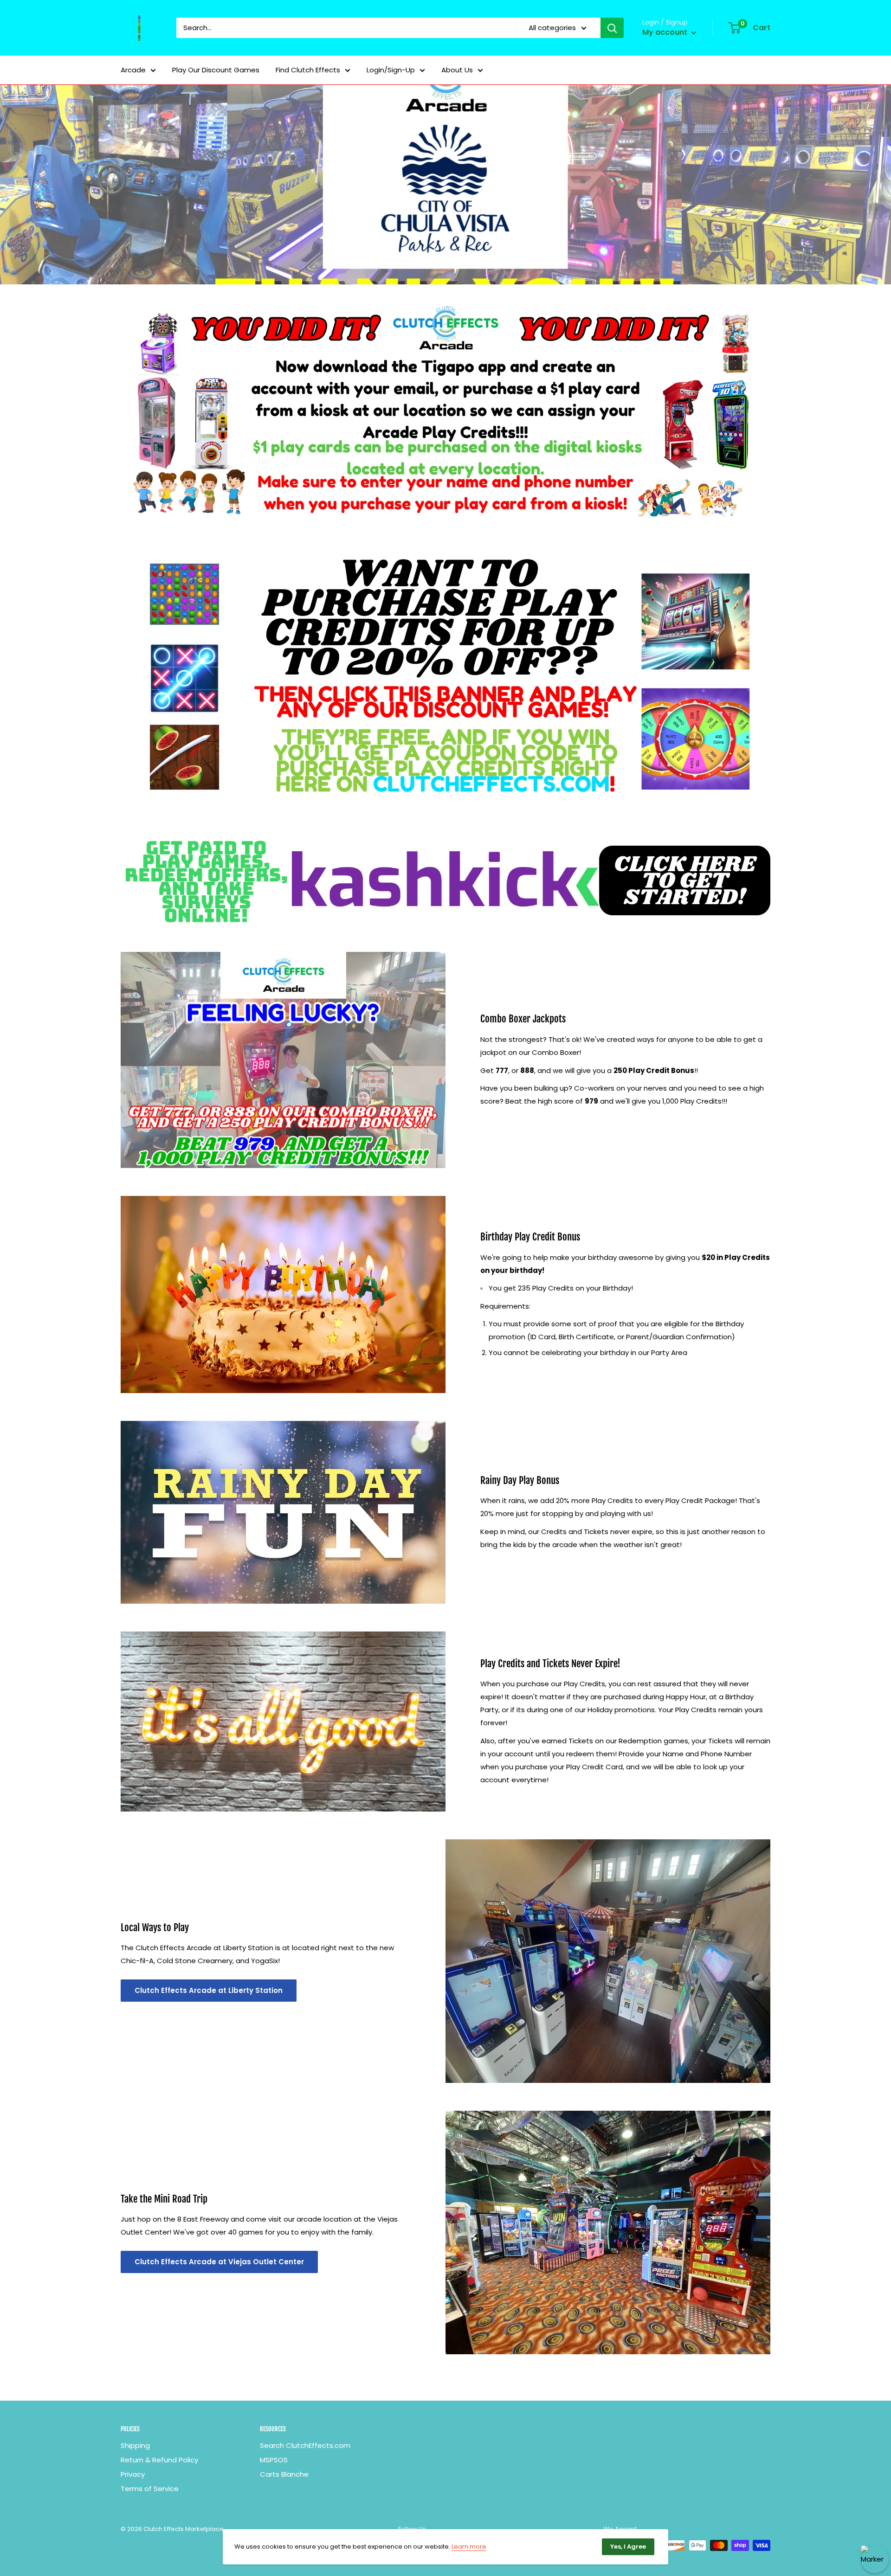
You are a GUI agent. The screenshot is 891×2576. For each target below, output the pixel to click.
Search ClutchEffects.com (305, 2445)
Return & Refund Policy (159, 2460)
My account (666, 32)
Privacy (133, 2474)
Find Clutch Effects (308, 70)
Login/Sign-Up (391, 70)
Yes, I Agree (628, 2547)
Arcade (133, 70)
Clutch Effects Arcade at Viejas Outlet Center (219, 2262)
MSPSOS (274, 2460)
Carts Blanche (284, 2474)
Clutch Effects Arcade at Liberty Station (209, 1990)
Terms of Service (150, 2489)
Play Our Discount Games (216, 70)
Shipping (135, 2445)
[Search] (612, 28)
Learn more (469, 2547)
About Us (457, 70)
